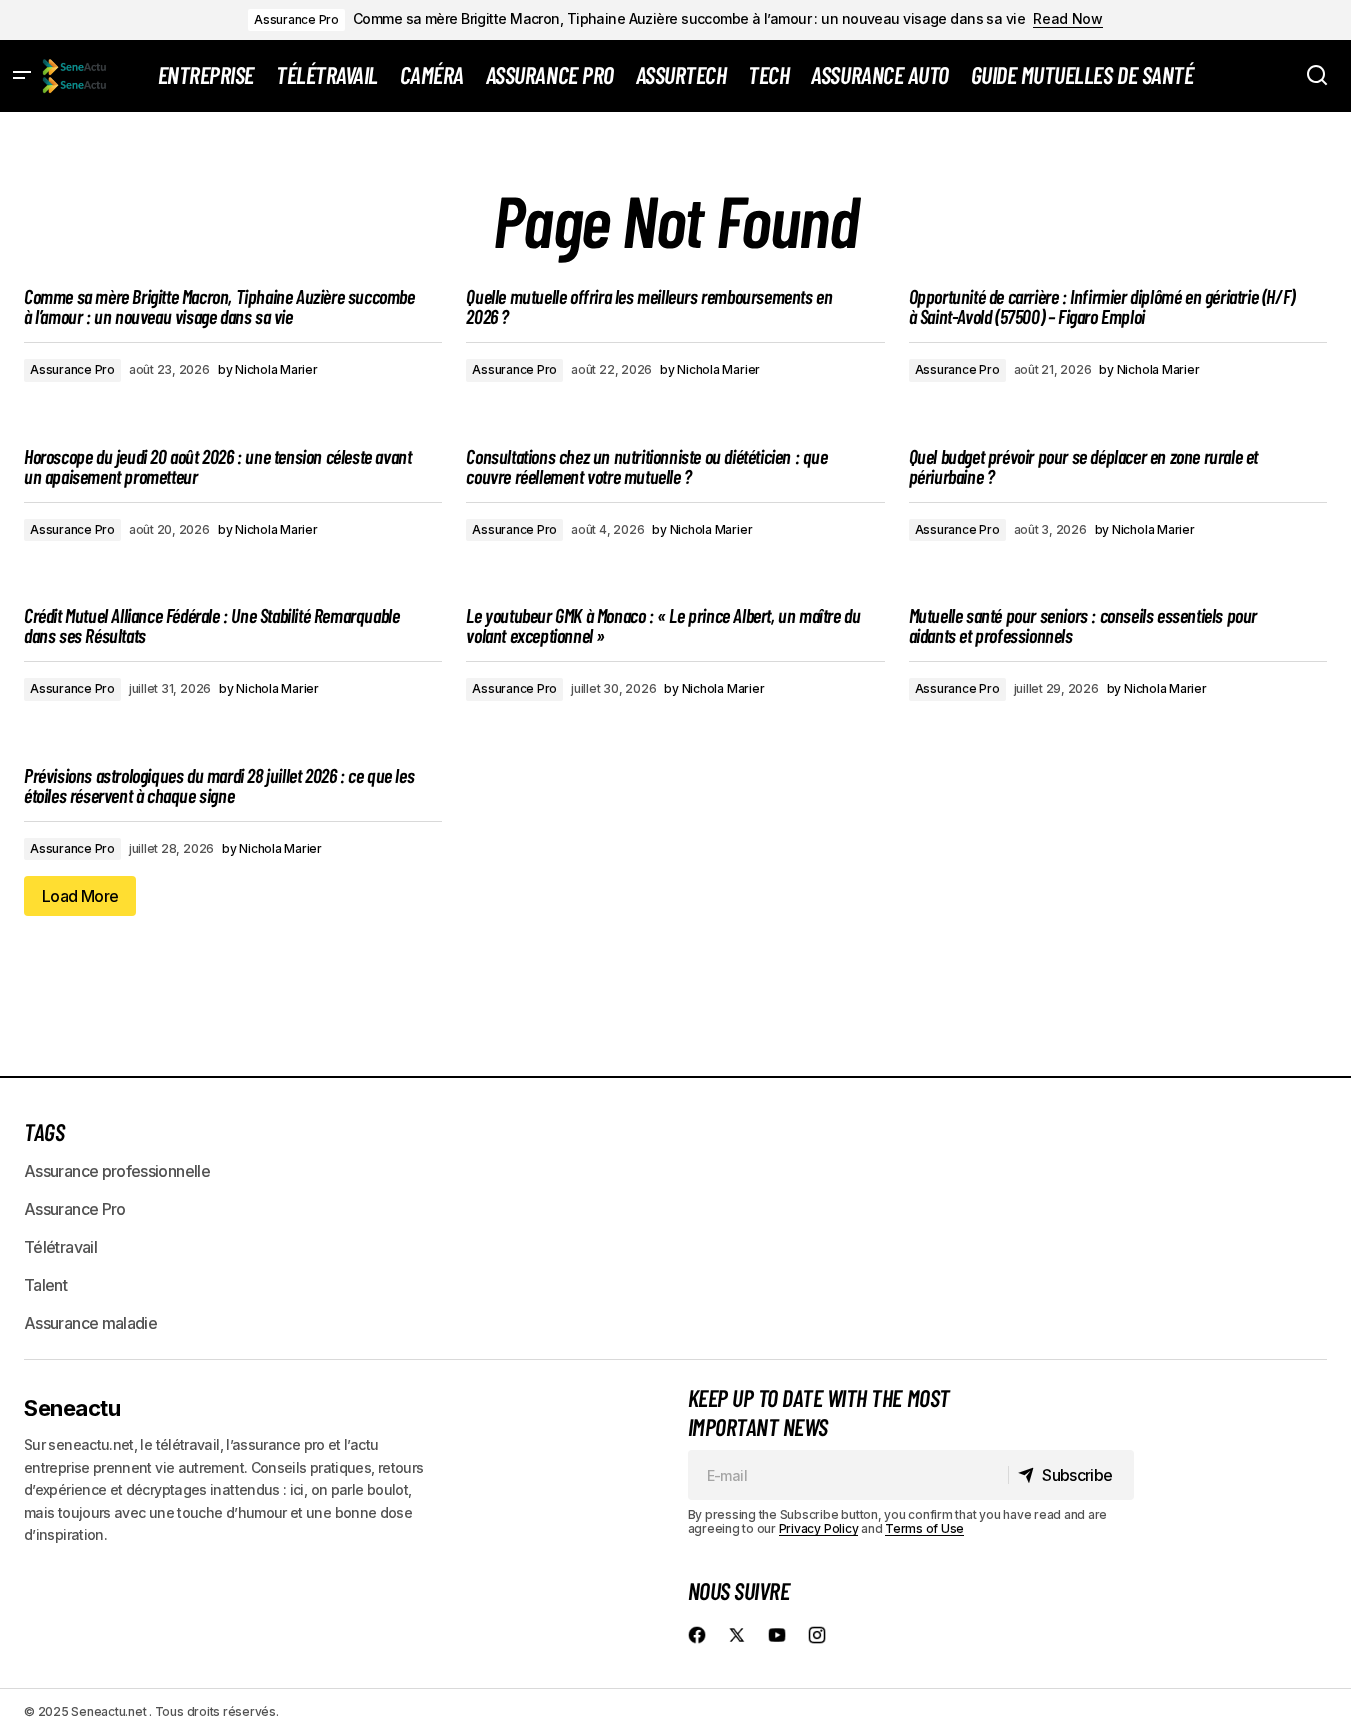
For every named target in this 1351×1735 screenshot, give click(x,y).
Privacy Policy (819, 1528)
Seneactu (72, 1408)
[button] (22, 76)
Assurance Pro (296, 19)
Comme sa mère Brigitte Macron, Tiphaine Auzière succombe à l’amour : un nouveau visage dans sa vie (689, 19)
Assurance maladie (90, 1323)
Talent (45, 1285)
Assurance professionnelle (117, 1171)
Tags (44, 1131)
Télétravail (60, 1247)
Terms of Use (924, 1528)
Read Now (1068, 19)
